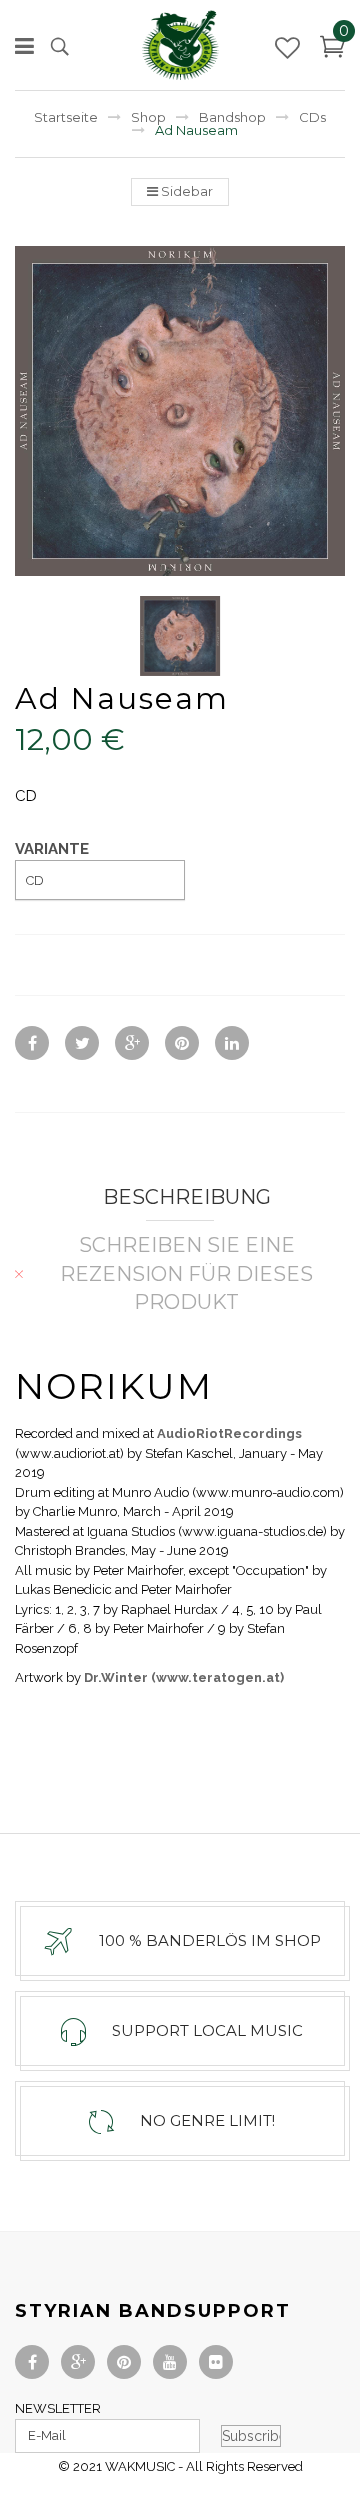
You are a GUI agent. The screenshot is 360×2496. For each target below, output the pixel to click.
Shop (148, 117)
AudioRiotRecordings (229, 1433)
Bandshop (232, 117)
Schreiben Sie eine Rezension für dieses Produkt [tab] (186, 1273)
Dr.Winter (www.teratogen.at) (182, 1677)
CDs (312, 117)
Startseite (66, 117)
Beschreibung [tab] (187, 1197)
